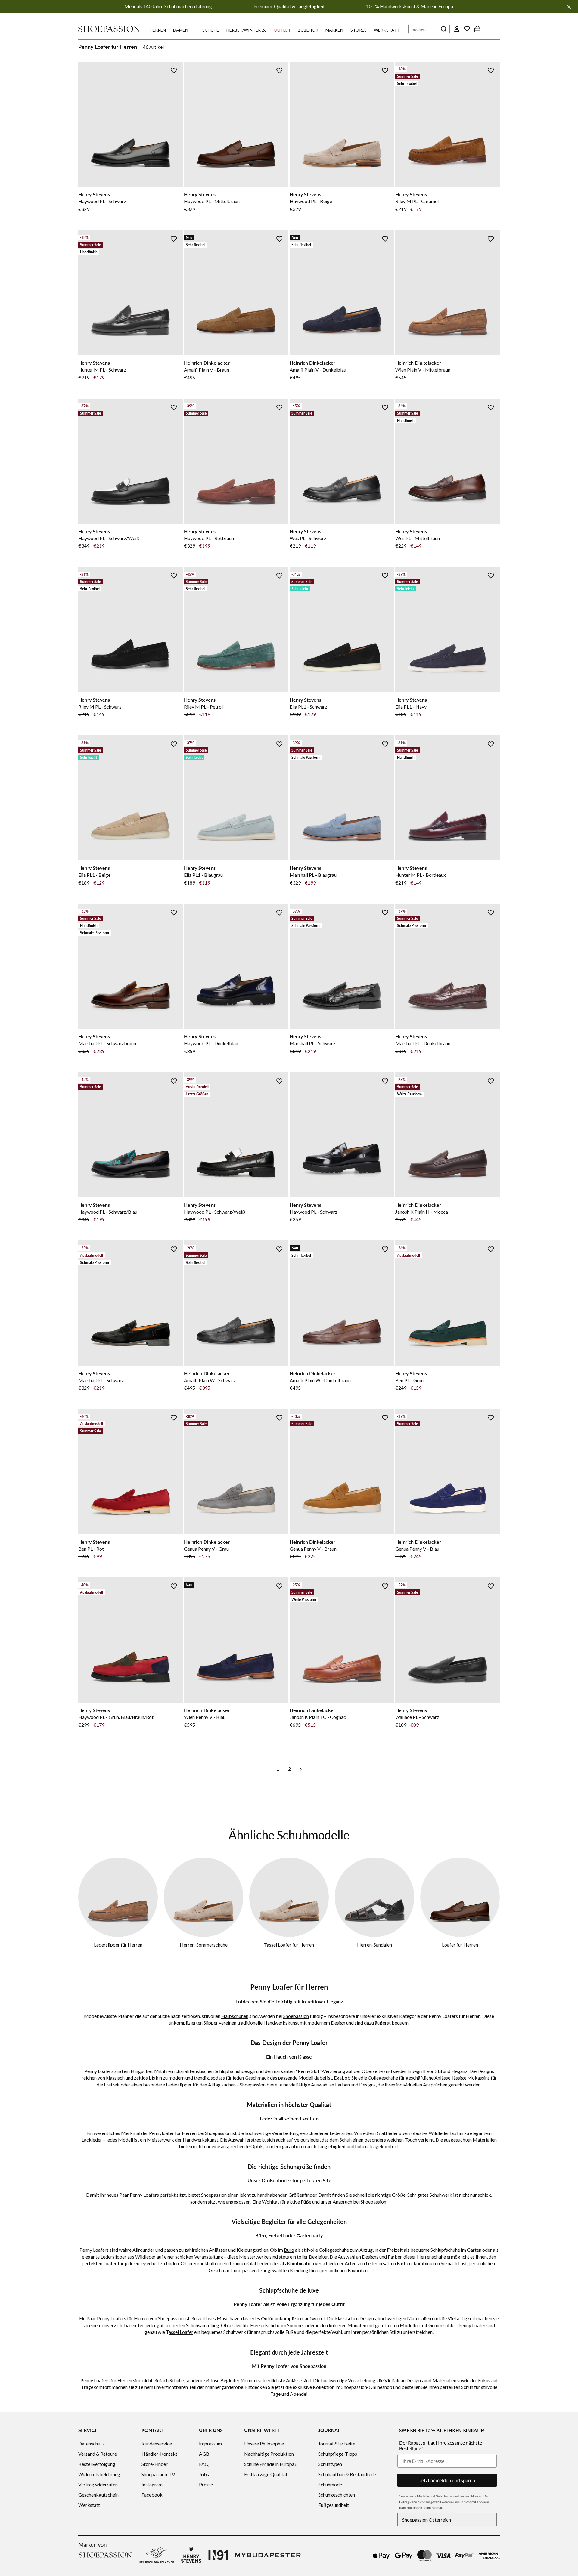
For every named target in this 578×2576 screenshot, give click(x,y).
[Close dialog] (572, 1223)
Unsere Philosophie (264, 2443)
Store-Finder (155, 2464)
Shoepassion (296, 2016)
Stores (359, 30)
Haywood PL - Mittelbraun (212, 201)
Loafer (110, 2263)
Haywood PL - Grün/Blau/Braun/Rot (116, 1717)
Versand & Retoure (98, 2454)
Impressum (210, 2443)
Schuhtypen (330, 2464)
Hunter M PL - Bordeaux (421, 875)
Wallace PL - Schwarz (417, 1717)
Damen (181, 30)
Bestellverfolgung (97, 2464)
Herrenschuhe (431, 2257)
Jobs (204, 2474)
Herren (158, 30)
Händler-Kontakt (159, 2454)
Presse (206, 2484)
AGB (204, 2454)
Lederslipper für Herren (118, 1945)
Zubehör (308, 30)
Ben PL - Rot (91, 1549)
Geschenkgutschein (98, 2495)
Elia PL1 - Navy (411, 707)
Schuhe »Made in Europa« (270, 2464)
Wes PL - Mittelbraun (418, 538)
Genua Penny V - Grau (206, 1549)
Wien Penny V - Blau (205, 1717)
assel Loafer (181, 2332)
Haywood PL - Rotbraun (209, 538)
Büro (289, 2250)
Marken (334, 30)
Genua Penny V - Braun (313, 1549)
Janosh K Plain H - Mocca (422, 1212)
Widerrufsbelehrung (99, 2474)
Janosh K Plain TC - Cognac (318, 1717)
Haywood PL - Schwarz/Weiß (109, 538)
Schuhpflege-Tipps (338, 2454)
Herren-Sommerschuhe (204, 1945)
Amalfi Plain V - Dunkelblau (318, 370)
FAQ (204, 2464)
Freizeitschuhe (265, 2325)
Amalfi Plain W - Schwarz (210, 1380)
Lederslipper (179, 2085)
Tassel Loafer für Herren (289, 1945)
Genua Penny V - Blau (417, 1549)
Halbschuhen (235, 2016)
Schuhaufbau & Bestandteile (347, 2474)
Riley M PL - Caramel (417, 201)
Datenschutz (91, 2443)
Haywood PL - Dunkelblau (211, 1043)
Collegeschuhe (383, 2078)
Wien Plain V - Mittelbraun (423, 370)
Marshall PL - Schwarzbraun (107, 1043)
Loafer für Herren (460, 1945)
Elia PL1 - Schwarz (308, 707)
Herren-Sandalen (374, 1945)
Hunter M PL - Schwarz (102, 370)
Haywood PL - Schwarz (102, 201)
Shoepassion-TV (158, 2474)
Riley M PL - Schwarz (100, 707)
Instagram (152, 2484)
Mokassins (479, 2078)
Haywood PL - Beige (311, 201)
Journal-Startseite (337, 2443)
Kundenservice (157, 2443)
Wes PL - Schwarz (308, 538)
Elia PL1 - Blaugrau (203, 875)
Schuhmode (330, 2484)
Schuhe (211, 30)
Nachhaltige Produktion (269, 2454)
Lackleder (92, 2140)
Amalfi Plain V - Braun (207, 370)
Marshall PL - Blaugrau (313, 875)
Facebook (152, 2495)
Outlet (282, 30)
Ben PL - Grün (409, 1380)
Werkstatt (387, 30)
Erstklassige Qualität (266, 2474)
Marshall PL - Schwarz (312, 1043)
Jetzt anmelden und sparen (447, 2480)
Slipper (211, 2023)
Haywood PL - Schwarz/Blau (108, 1212)
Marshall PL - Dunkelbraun (423, 1043)
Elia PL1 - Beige (94, 875)
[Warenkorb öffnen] (477, 29)
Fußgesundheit (334, 2505)
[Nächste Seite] (301, 1769)
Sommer (296, 2325)
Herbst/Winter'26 (246, 30)
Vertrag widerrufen (98, 2484)
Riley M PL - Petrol (203, 707)
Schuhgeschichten (337, 2495)
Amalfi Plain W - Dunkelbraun (320, 1380)
